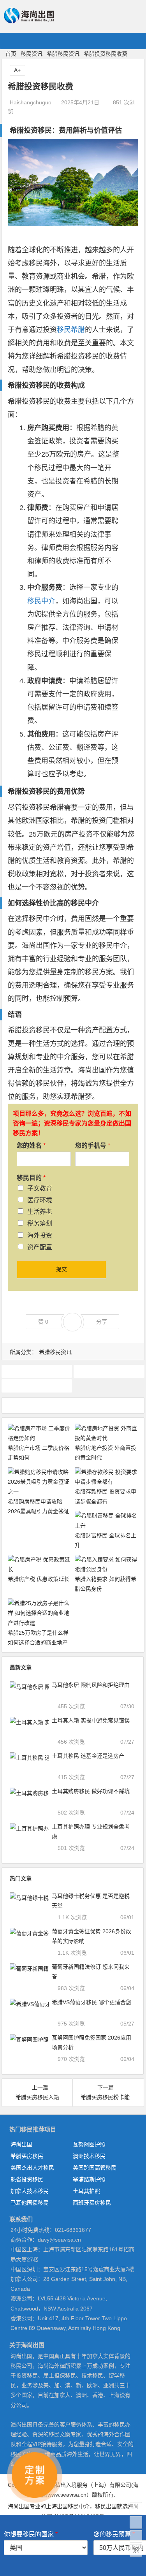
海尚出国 (21, 2144)
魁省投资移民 (27, 2179)
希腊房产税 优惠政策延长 (39, 1579)
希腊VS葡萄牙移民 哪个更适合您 (91, 2002)
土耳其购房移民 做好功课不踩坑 (91, 1791)
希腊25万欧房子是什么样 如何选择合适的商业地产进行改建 (38, 1642)
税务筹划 (40, 1223)
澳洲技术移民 (89, 2156)
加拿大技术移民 (30, 2191)
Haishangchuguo (31, 102)
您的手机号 (93, 1146)
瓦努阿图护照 (89, 2144)
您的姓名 (31, 1146)
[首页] (136, 2508)
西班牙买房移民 (92, 2203)
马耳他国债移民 (30, 2203)
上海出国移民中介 (68, 2506)
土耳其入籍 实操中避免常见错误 (91, 1720)
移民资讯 (32, 54)
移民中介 (41, 601)
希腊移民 (109, 1371)
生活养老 (40, 1212)
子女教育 (40, 1188)
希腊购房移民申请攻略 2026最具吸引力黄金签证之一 (39, 1511)
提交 (62, 1269)
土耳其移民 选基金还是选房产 (88, 1756)
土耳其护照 (86, 2191)
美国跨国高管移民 (95, 2168)
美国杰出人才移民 (32, 2168)
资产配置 (40, 1247)
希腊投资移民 (37, 1371)
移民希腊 (71, 330)
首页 (11, 54)
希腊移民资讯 (63, 54)
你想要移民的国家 (31, 2534)
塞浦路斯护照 (89, 2179)
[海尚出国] (29, 20)
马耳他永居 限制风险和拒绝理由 (91, 1685)
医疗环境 (40, 1200)
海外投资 (40, 1235)
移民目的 (31, 1178)
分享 (102, 1322)
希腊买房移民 (27, 2156)
